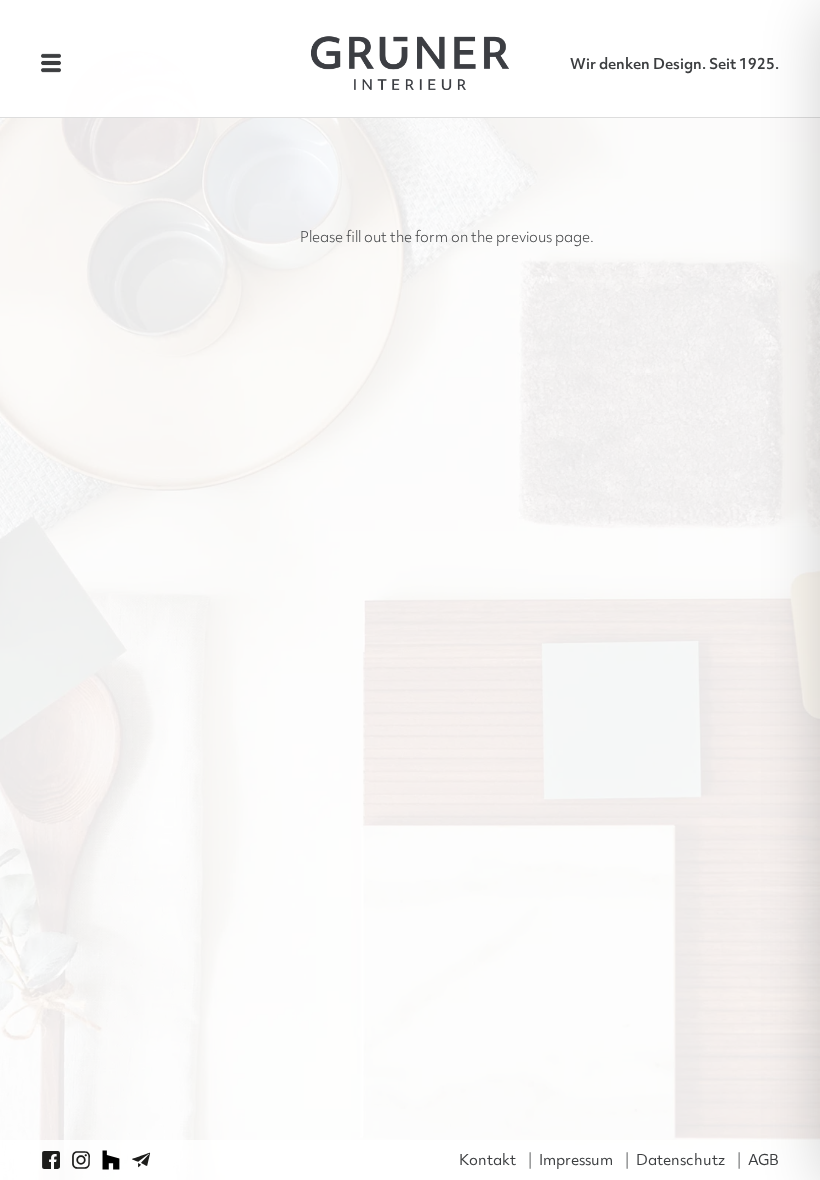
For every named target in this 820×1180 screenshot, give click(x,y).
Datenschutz (680, 1160)
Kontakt (487, 1160)
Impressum (576, 1160)
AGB (763, 1160)
